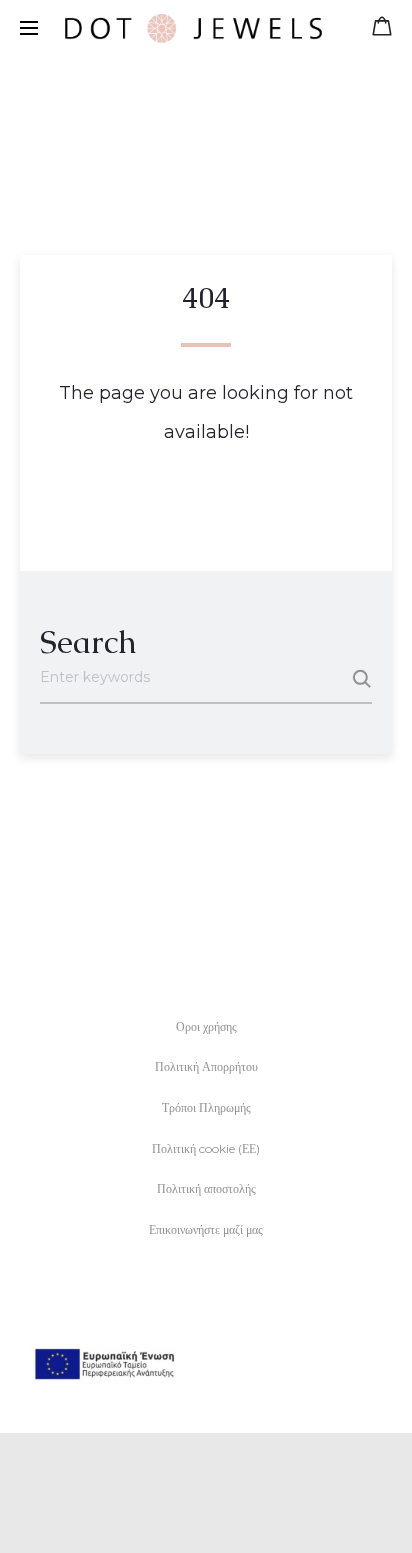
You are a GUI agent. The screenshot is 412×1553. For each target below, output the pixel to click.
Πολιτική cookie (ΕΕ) (206, 1148)
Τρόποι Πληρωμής (206, 1107)
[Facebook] (184, 1509)
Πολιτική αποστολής (206, 1188)
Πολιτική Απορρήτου (206, 1066)
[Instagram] (228, 1509)
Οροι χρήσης (206, 1026)
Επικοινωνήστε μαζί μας (206, 1229)
